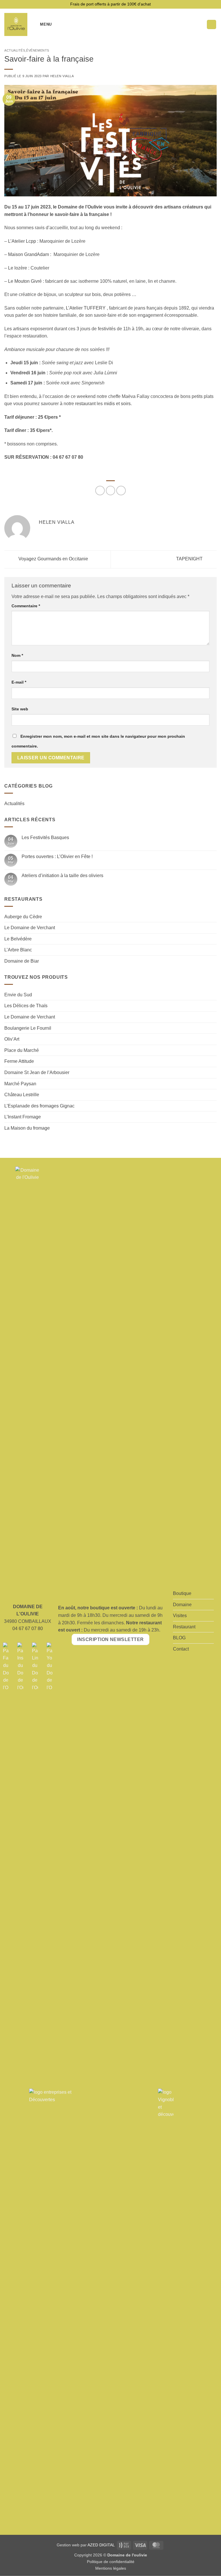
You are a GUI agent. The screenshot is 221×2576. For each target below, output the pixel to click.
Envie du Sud (18, 995)
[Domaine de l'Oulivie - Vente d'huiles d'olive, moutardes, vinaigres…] (16, 24)
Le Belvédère (18, 939)
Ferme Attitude (19, 1061)
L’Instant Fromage (23, 1117)
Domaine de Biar (22, 961)
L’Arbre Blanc (18, 950)
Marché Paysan (20, 1084)
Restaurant (184, 1627)
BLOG (179, 1638)
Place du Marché (22, 1050)
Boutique (182, 1593)
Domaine (182, 1605)
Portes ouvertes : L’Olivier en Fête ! (57, 857)
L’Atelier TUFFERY (86, 308)
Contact (181, 1649)
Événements (38, 50)
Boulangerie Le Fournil (28, 1028)
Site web (20, 709)
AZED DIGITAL (101, 2545)
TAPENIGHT (190, 559)
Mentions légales (111, 2568)
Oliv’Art (12, 1039)
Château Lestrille (22, 1095)
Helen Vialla (62, 76)
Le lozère (18, 268)
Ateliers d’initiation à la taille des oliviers (62, 876)
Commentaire (26, 606)
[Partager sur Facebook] (111, 491)
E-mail (19, 682)
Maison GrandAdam (28, 254)
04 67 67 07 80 (28, 1629)
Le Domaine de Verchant (30, 928)
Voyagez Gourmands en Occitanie (53, 559)
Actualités (15, 50)
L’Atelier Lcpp (22, 241)
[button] (42, 24)
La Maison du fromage (27, 1128)
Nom (17, 655)
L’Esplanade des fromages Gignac (39, 1106)
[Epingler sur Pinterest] (121, 491)
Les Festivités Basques (45, 838)
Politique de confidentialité (111, 2562)
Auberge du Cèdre (23, 917)
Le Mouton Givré (25, 281)
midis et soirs (117, 404)
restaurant (85, 404)
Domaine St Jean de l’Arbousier (37, 1072)
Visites (180, 1616)
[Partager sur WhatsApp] (100, 491)
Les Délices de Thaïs (26, 1006)
